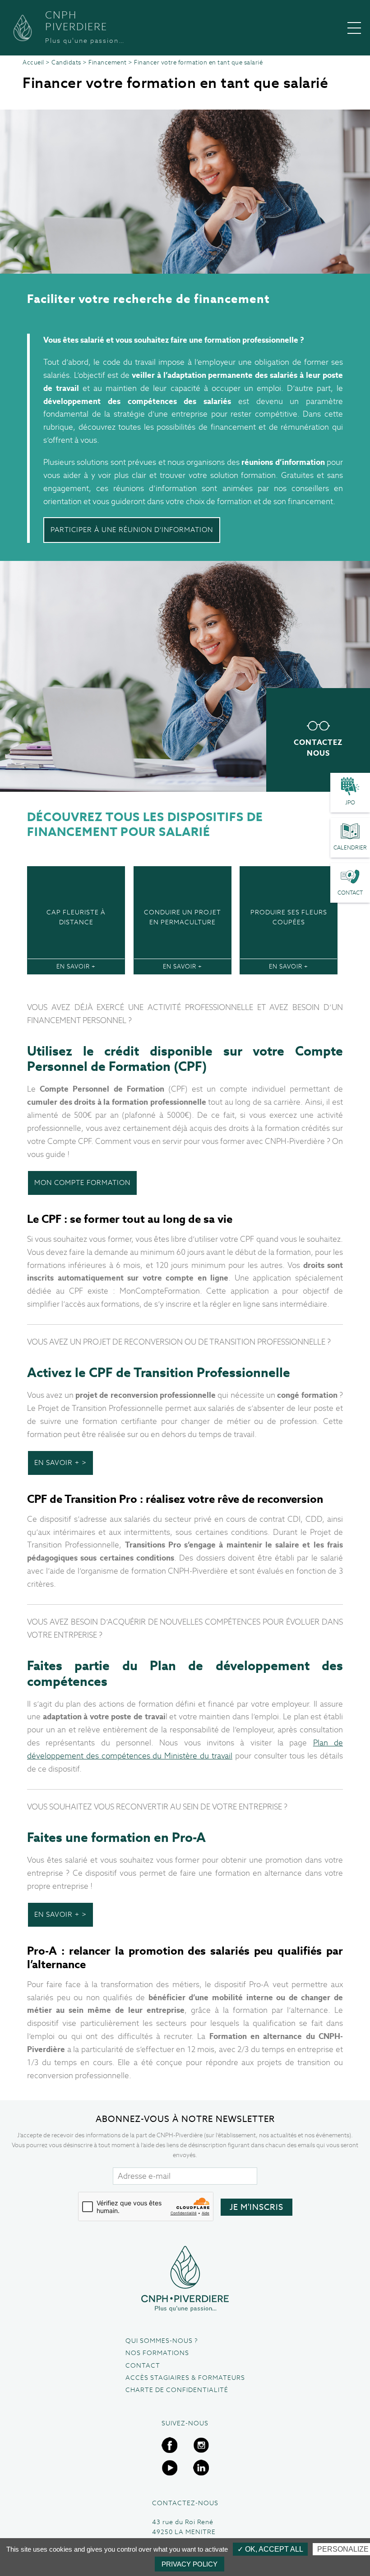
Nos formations (157, 2353)
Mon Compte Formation (82, 1182)
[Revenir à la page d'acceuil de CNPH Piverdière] (185, 2279)
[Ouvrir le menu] (354, 28)
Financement (108, 62)
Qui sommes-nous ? (162, 2341)
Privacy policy (190, 2564)
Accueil (33, 62)
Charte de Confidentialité (177, 2390)
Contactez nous (318, 748)
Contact (143, 2365)
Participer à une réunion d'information (132, 530)
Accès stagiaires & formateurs (185, 2378)
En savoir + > (60, 1462)
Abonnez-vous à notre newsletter (185, 2119)
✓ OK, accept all (270, 2549)
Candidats (66, 62)
